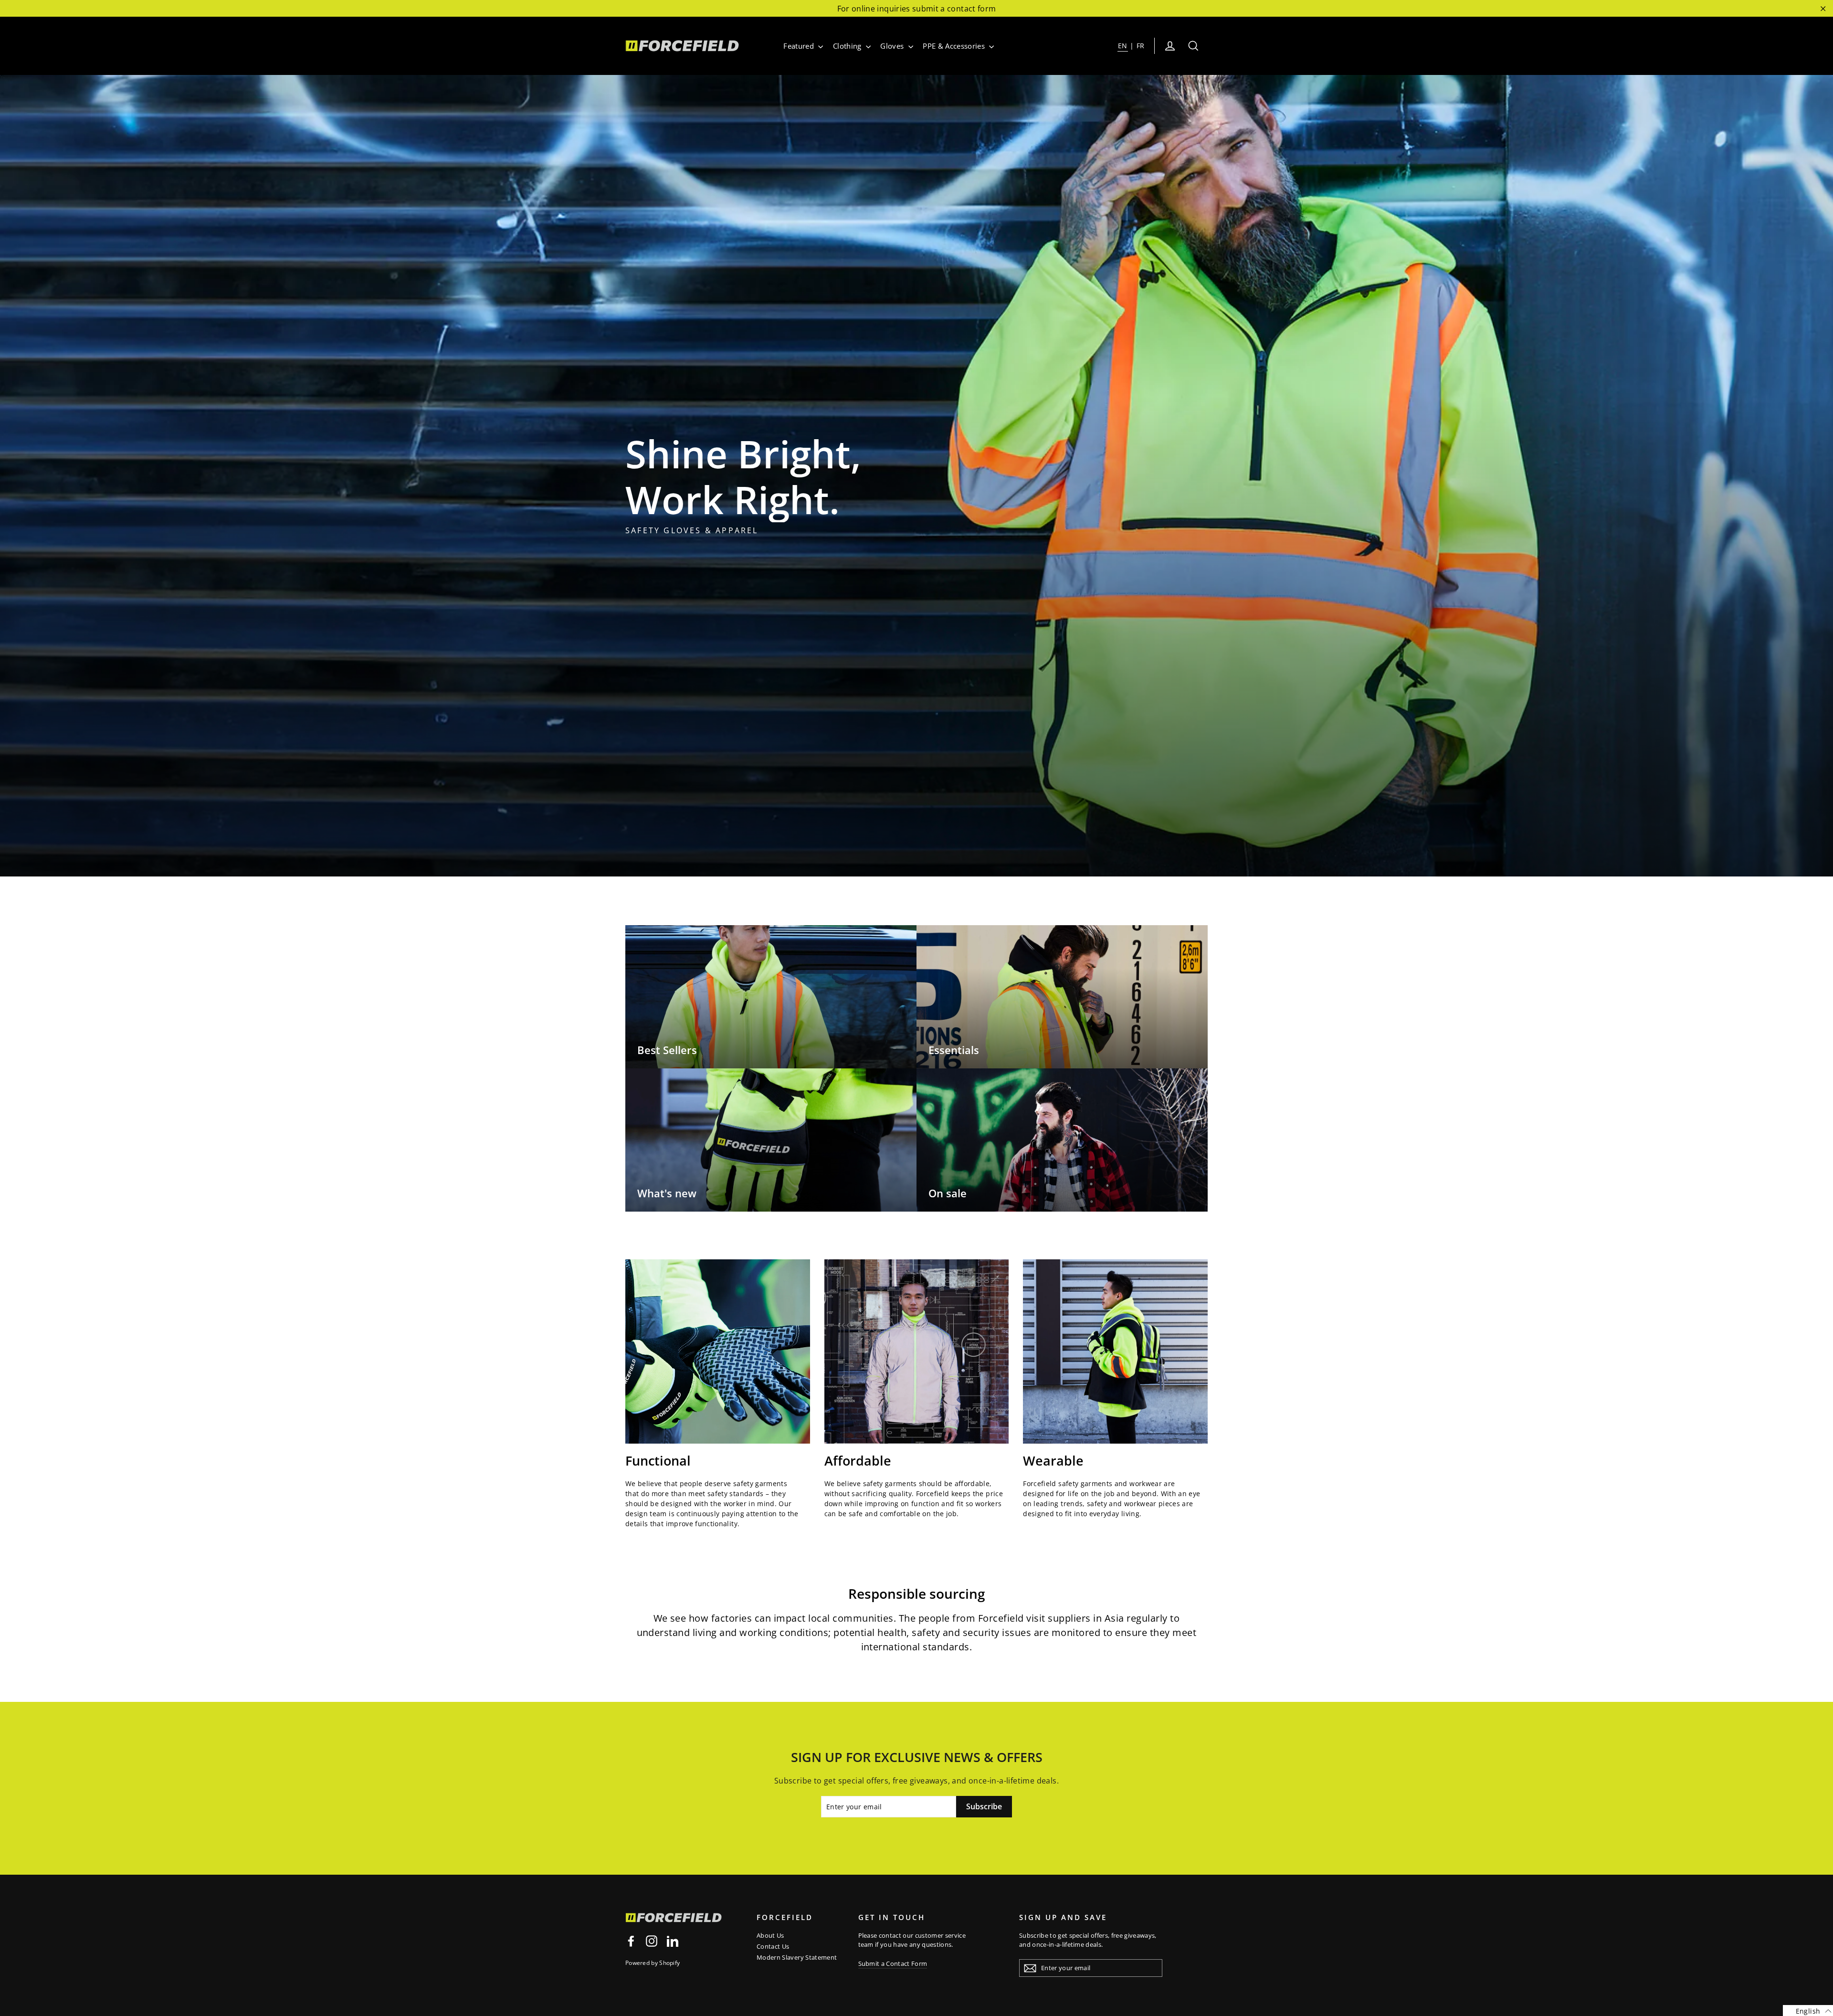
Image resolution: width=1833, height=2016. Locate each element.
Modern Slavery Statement (797, 1957)
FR (1141, 46)
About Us (770, 1935)
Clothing (848, 46)
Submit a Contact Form (893, 1963)
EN (1123, 46)
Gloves (893, 46)
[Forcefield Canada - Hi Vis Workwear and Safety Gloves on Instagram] (652, 1941)
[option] (916, 476)
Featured (800, 46)
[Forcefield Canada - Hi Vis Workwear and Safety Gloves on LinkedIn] (673, 1941)
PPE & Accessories (955, 46)
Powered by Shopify (653, 1963)
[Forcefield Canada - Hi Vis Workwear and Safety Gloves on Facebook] (631, 1941)
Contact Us (773, 1946)
